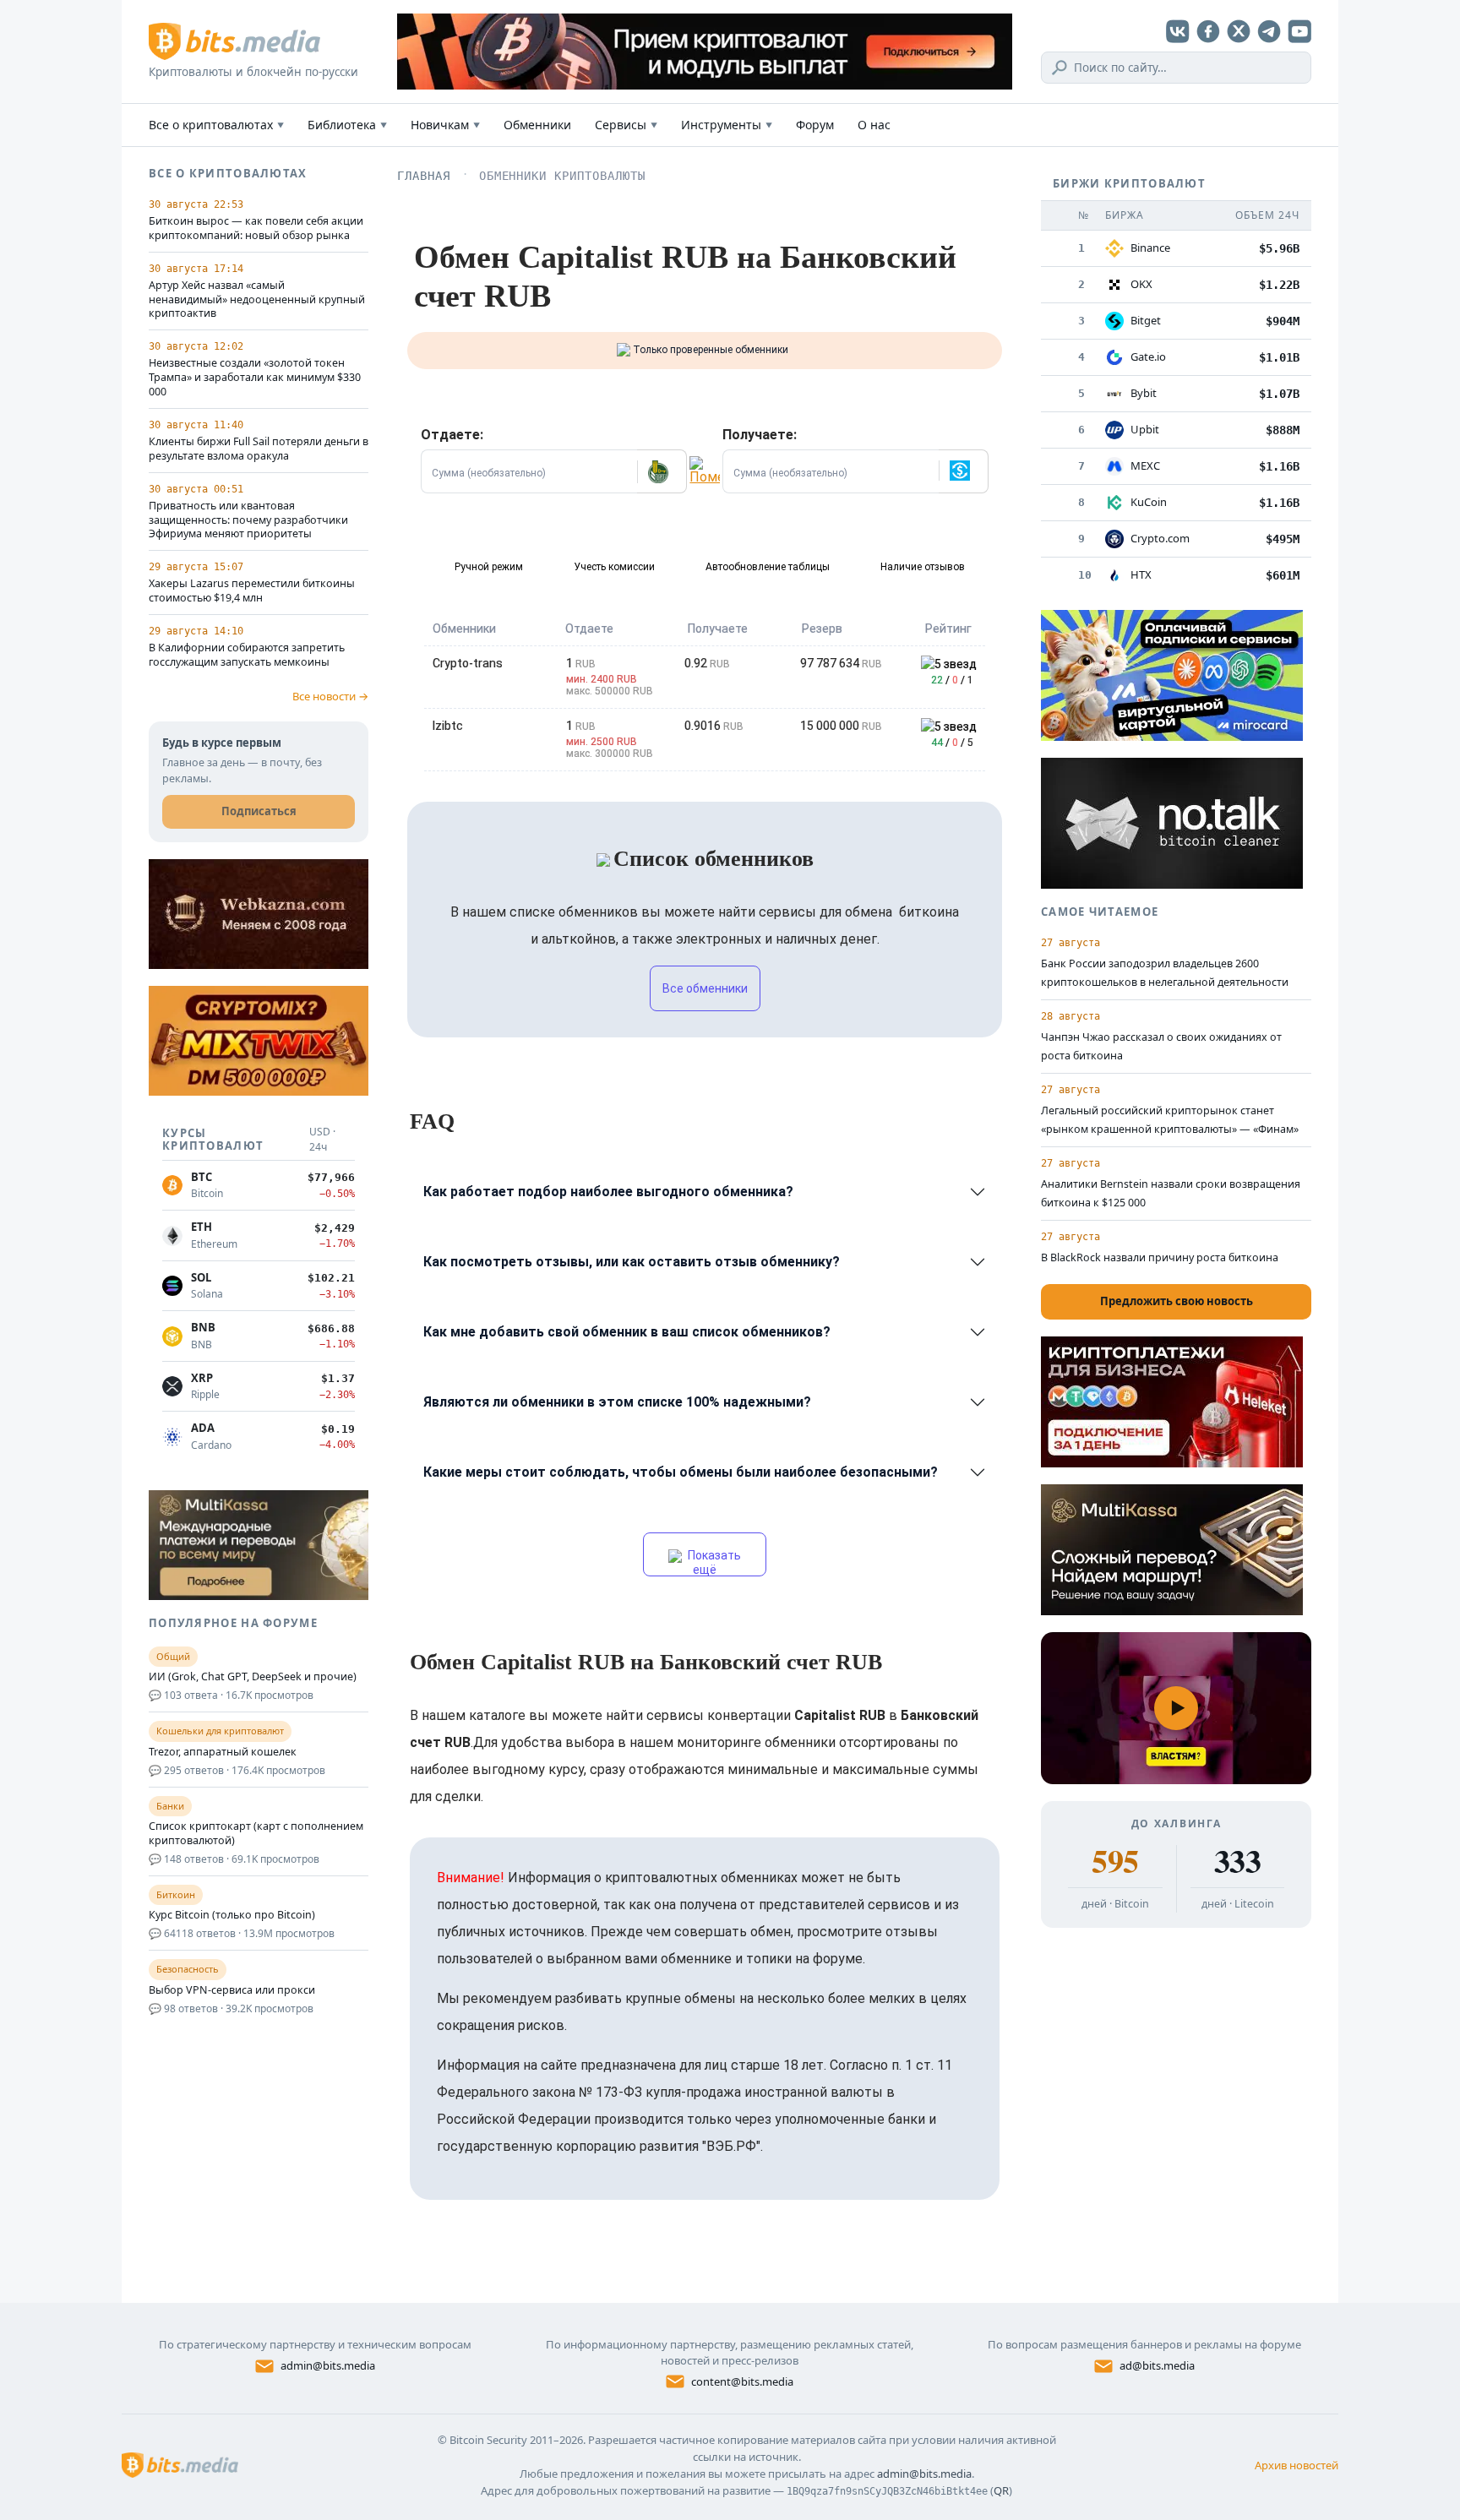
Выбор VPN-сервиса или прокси (232, 1990)
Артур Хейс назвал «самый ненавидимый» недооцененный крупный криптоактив (257, 300)
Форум (815, 125)
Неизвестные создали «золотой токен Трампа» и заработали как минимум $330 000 (255, 378)
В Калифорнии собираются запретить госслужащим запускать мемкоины (247, 655)
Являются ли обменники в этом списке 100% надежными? (617, 1402)
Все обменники (705, 988)
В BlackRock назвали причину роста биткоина (1160, 1257)
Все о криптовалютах (216, 125)
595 (1115, 1861)
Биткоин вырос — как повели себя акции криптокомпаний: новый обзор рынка (256, 229)
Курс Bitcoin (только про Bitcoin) (232, 1915)
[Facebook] (1208, 31)
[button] (662, 471)
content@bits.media (742, 2381)
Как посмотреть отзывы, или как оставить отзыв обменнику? (632, 1262)
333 (1237, 1861)
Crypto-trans (468, 663)
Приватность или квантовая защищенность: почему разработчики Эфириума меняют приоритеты (248, 520)
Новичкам (445, 125)
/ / (952, 680)
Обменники (537, 125)
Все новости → (330, 696)
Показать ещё (713, 1562)
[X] (1239, 31)
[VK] (1178, 31)
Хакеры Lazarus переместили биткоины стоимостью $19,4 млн (252, 591)
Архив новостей (1297, 2465)
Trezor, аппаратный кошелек (223, 1752)
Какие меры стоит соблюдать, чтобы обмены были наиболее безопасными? (681, 1472)
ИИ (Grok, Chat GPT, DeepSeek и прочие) (253, 1677)
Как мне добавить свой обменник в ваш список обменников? (627, 1332)
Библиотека (347, 125)
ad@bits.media (1157, 2365)
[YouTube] (1299, 31)
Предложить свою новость (1177, 1301)
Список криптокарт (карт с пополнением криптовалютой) (256, 1834)
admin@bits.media (328, 2365)
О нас (874, 125)
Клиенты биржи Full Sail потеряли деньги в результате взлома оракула (259, 449)
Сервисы (626, 125)
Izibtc (448, 726)
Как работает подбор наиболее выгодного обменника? (608, 1192)
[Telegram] (1269, 31)
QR (1001, 2490)
